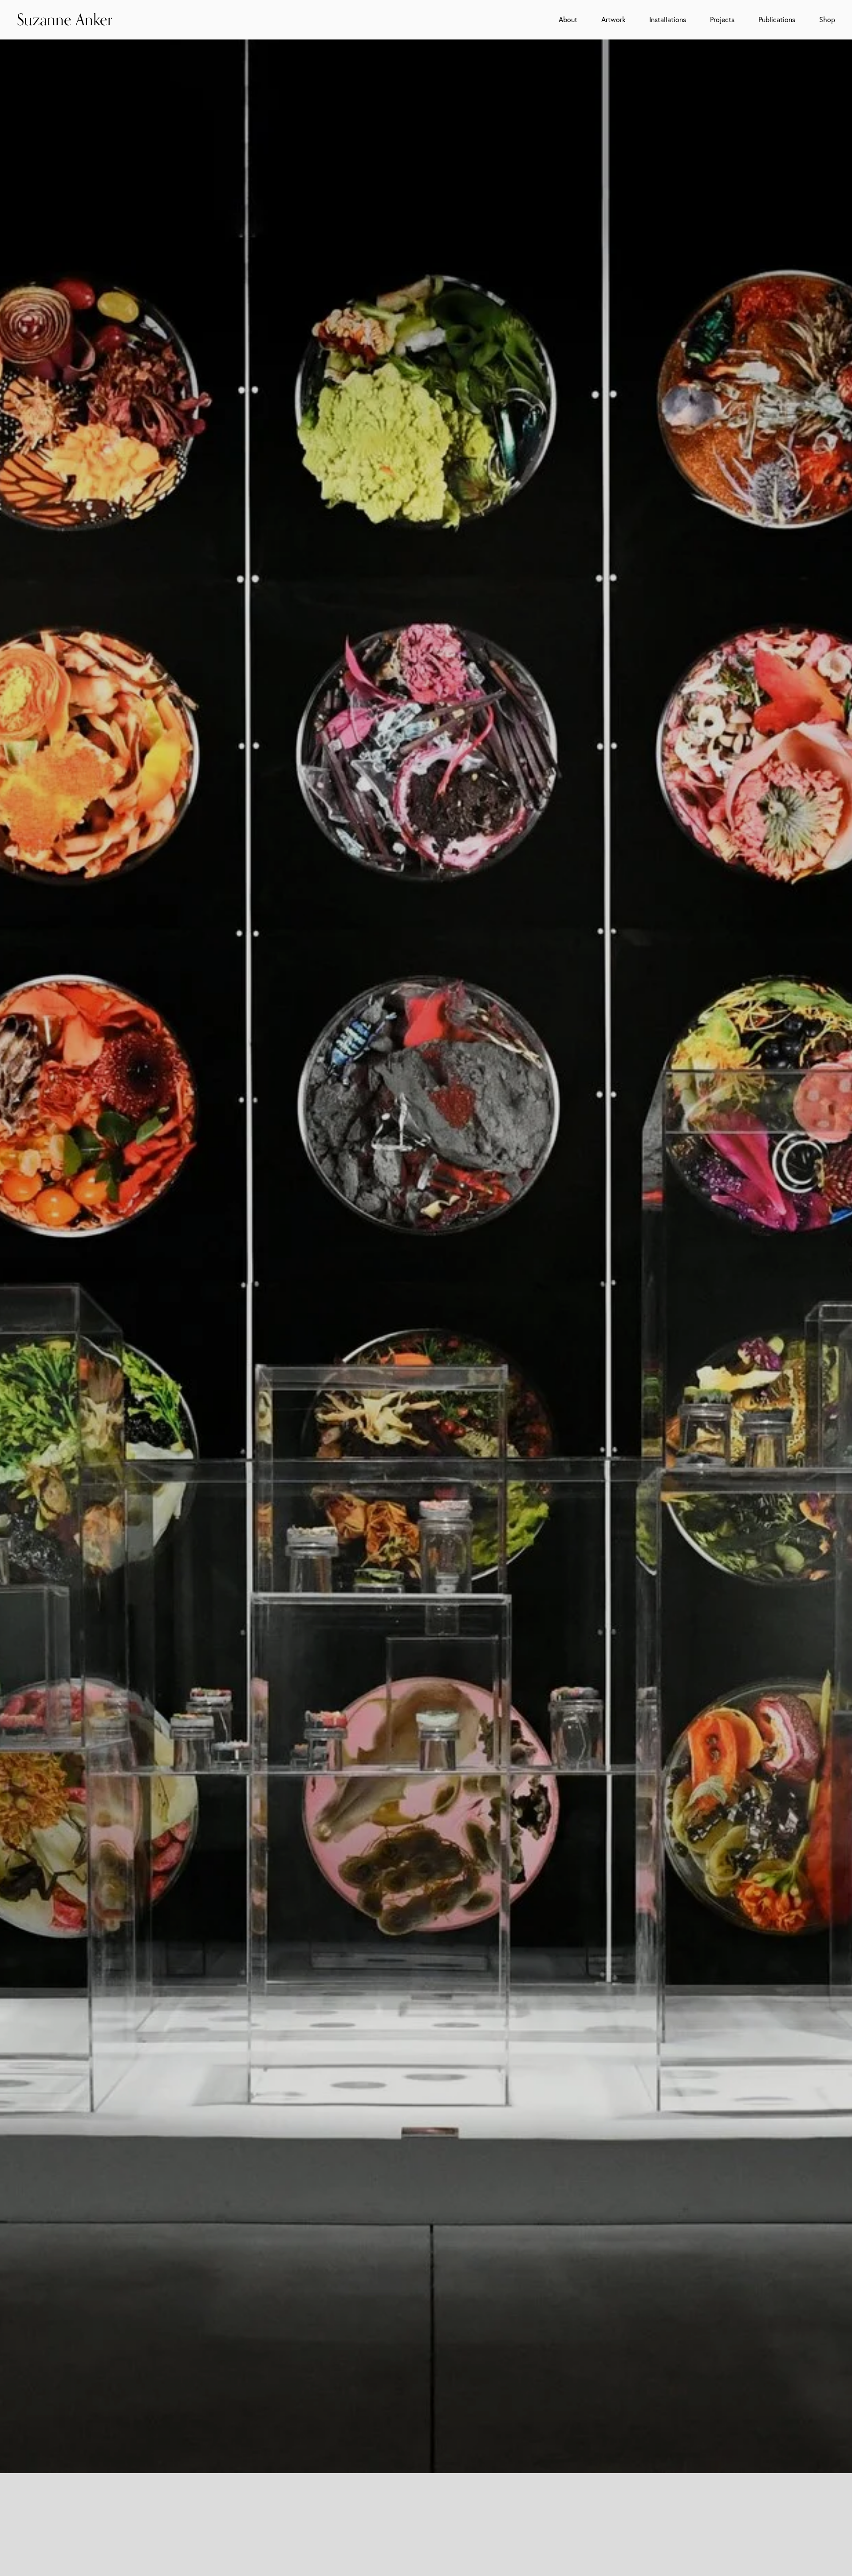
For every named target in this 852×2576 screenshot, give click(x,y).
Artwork (613, 20)
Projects (722, 20)
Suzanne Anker (65, 19)
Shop (827, 20)
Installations (668, 20)
